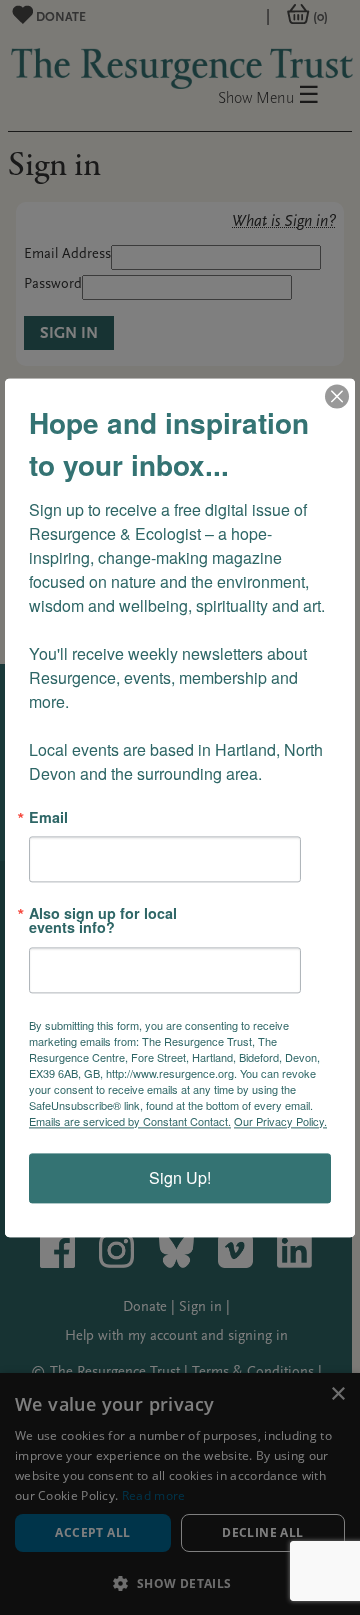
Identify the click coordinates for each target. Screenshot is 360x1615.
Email (48, 817)
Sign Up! (180, 1177)
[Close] (337, 396)
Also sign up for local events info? (103, 920)
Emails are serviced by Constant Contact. (130, 1121)
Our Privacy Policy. (280, 1121)
